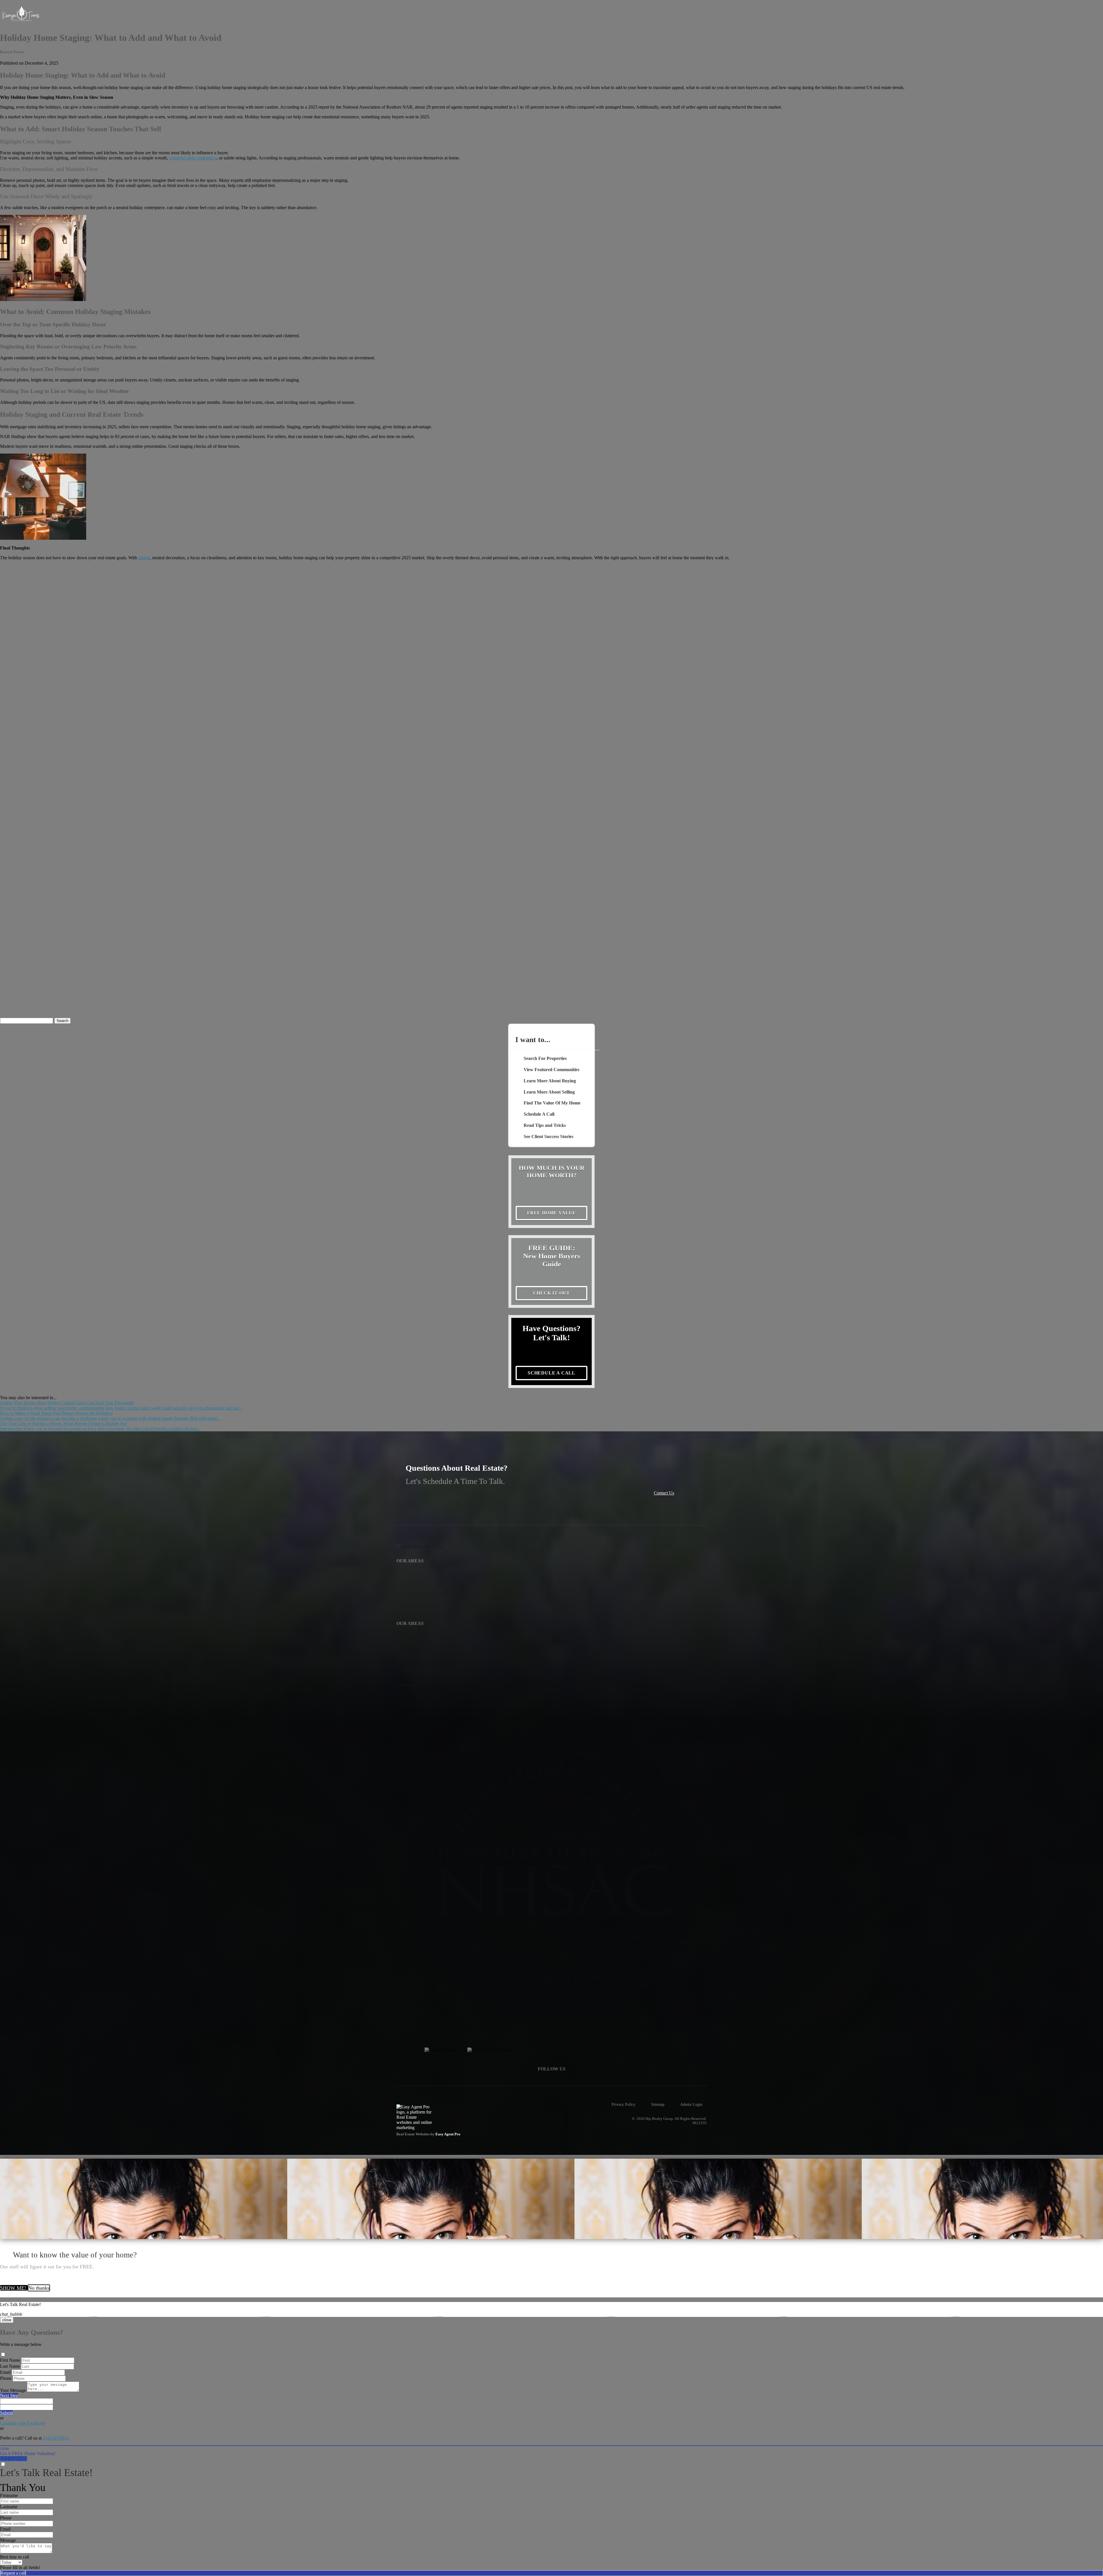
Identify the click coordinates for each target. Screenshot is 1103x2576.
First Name (10, 2360)
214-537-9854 (56, 2438)
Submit (6, 2413)
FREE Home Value (551, 1213)
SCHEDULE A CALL (551, 1373)
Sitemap (658, 2104)
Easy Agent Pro (448, 2134)
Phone (6, 2378)
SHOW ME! (14, 2288)
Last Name (10, 2366)
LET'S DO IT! (14, 2459)
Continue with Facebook (22, 2423)
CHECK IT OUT (552, 1293)
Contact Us (664, 1493)
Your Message (13, 2390)
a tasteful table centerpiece (193, 158)
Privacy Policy (623, 2104)
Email (5, 2372)
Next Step (9, 2395)
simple (144, 558)
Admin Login (691, 2104)
